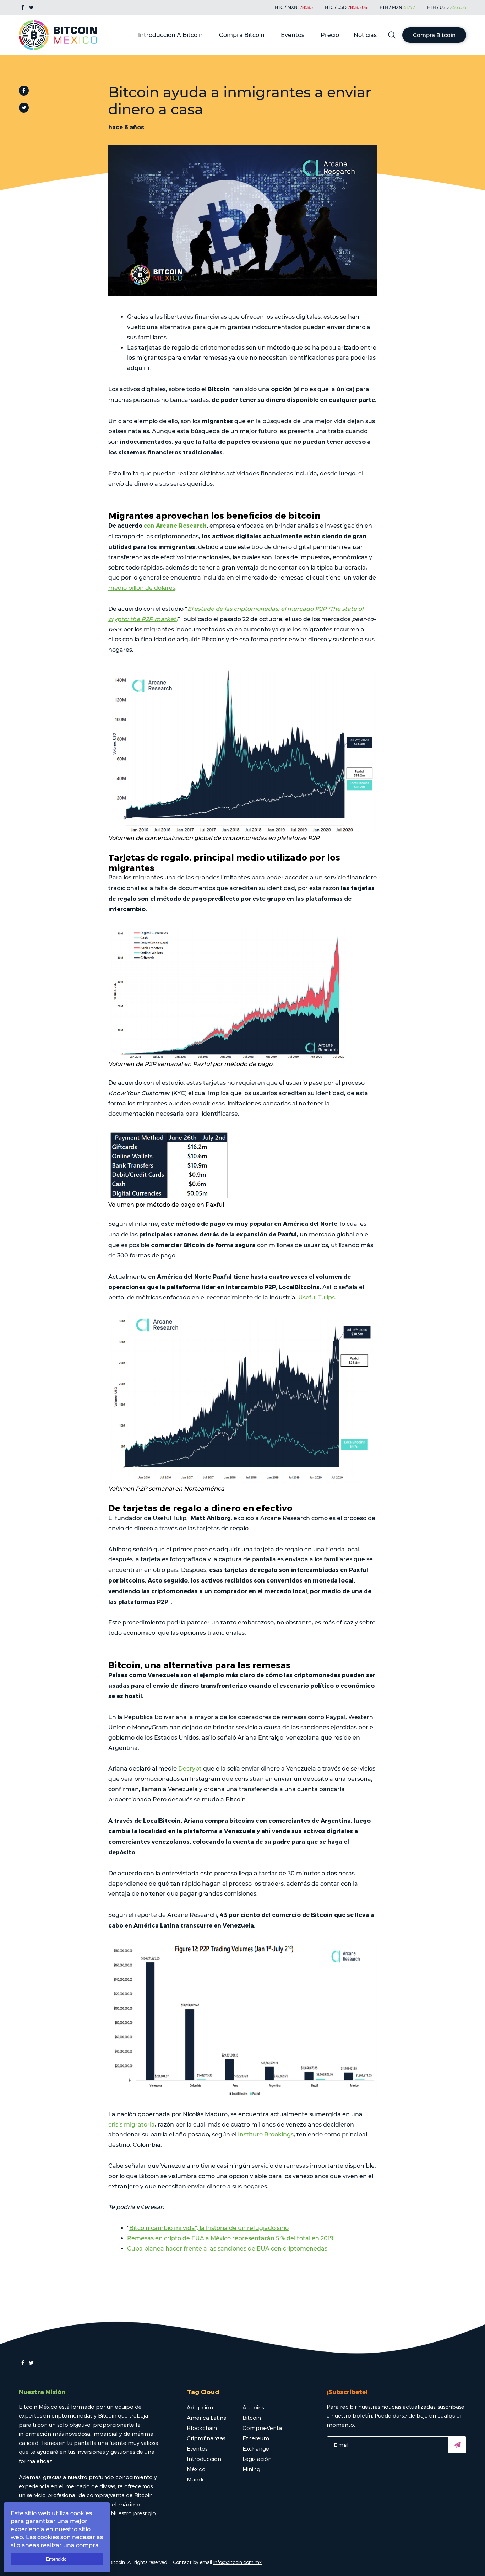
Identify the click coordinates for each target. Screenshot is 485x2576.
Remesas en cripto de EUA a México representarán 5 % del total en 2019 (230, 2238)
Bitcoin (252, 2418)
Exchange (256, 2448)
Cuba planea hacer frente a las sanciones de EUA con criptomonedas (227, 2249)
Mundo (196, 2479)
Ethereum (256, 2438)
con (175, 526)
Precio (330, 35)
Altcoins (253, 2407)
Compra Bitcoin (242, 35)
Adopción (200, 2407)
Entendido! (57, 2559)
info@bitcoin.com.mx (238, 2562)
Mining (251, 2469)
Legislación (257, 2459)
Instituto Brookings (265, 2135)
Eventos (293, 35)
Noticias (365, 35)
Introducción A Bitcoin (170, 35)
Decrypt (189, 1769)
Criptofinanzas (206, 2438)
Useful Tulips (316, 1297)
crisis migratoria (132, 2125)
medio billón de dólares (142, 588)
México (196, 2469)
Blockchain (202, 2428)
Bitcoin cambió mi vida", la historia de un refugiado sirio (209, 2228)
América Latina (207, 2418)
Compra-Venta (262, 2428)
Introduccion (204, 2459)
